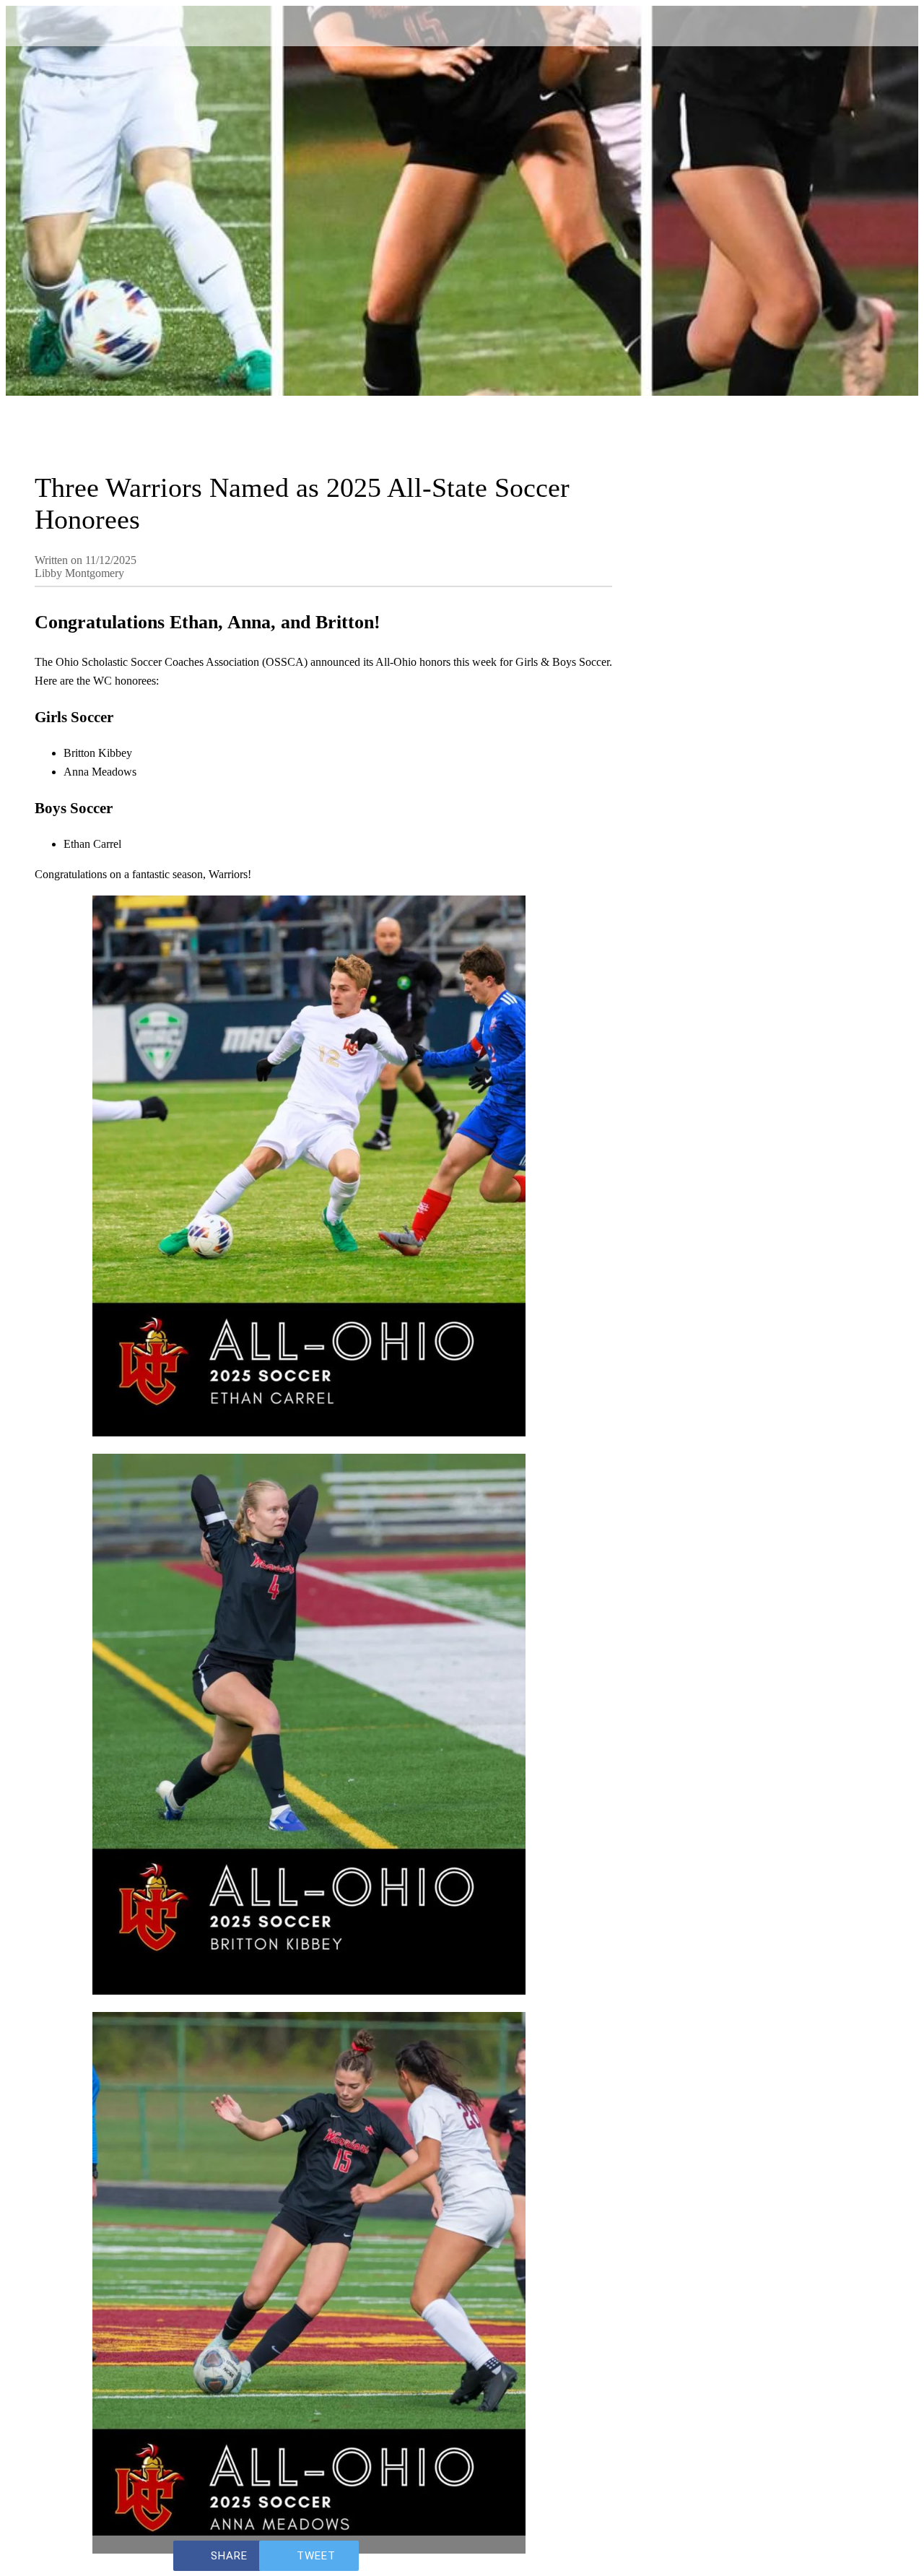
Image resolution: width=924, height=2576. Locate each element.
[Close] (29, 23)
